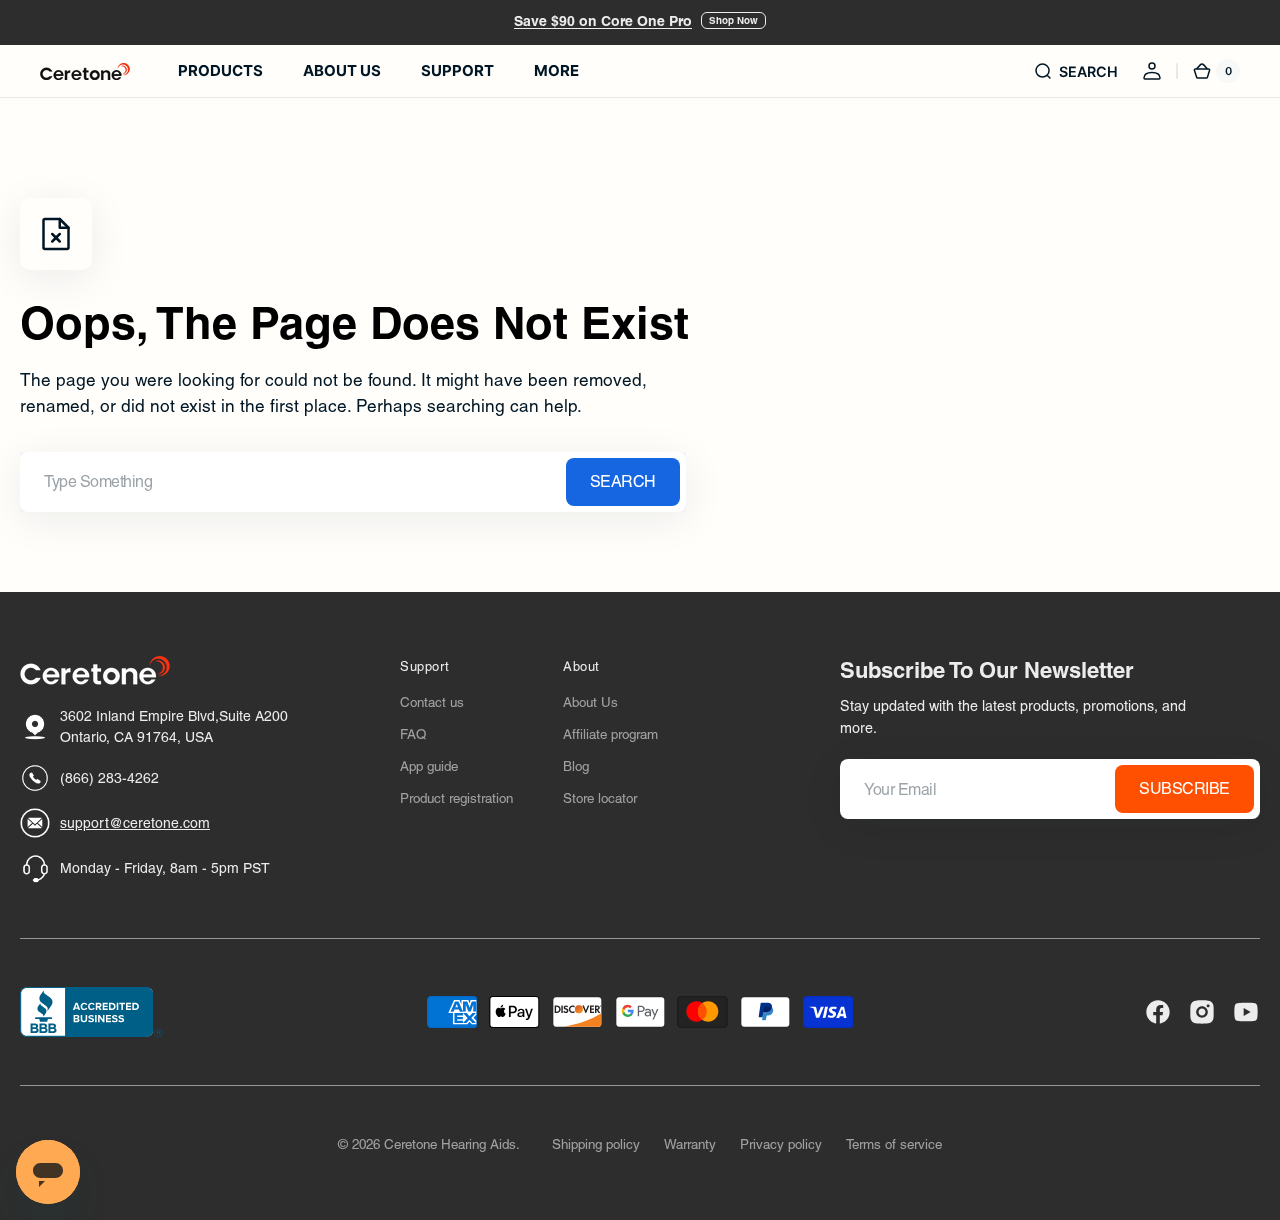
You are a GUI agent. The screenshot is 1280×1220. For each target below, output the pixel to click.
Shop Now (733, 20)
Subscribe (1184, 788)
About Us (590, 702)
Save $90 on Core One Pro (603, 21)
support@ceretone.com (135, 823)
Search (623, 481)
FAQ (413, 734)
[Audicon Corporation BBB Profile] (91, 1012)
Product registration (456, 798)
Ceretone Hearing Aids (450, 1144)
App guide (429, 766)
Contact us (432, 702)
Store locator (600, 798)
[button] (1075, 71)
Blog (576, 766)
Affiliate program (610, 734)
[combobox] (353, 482)
